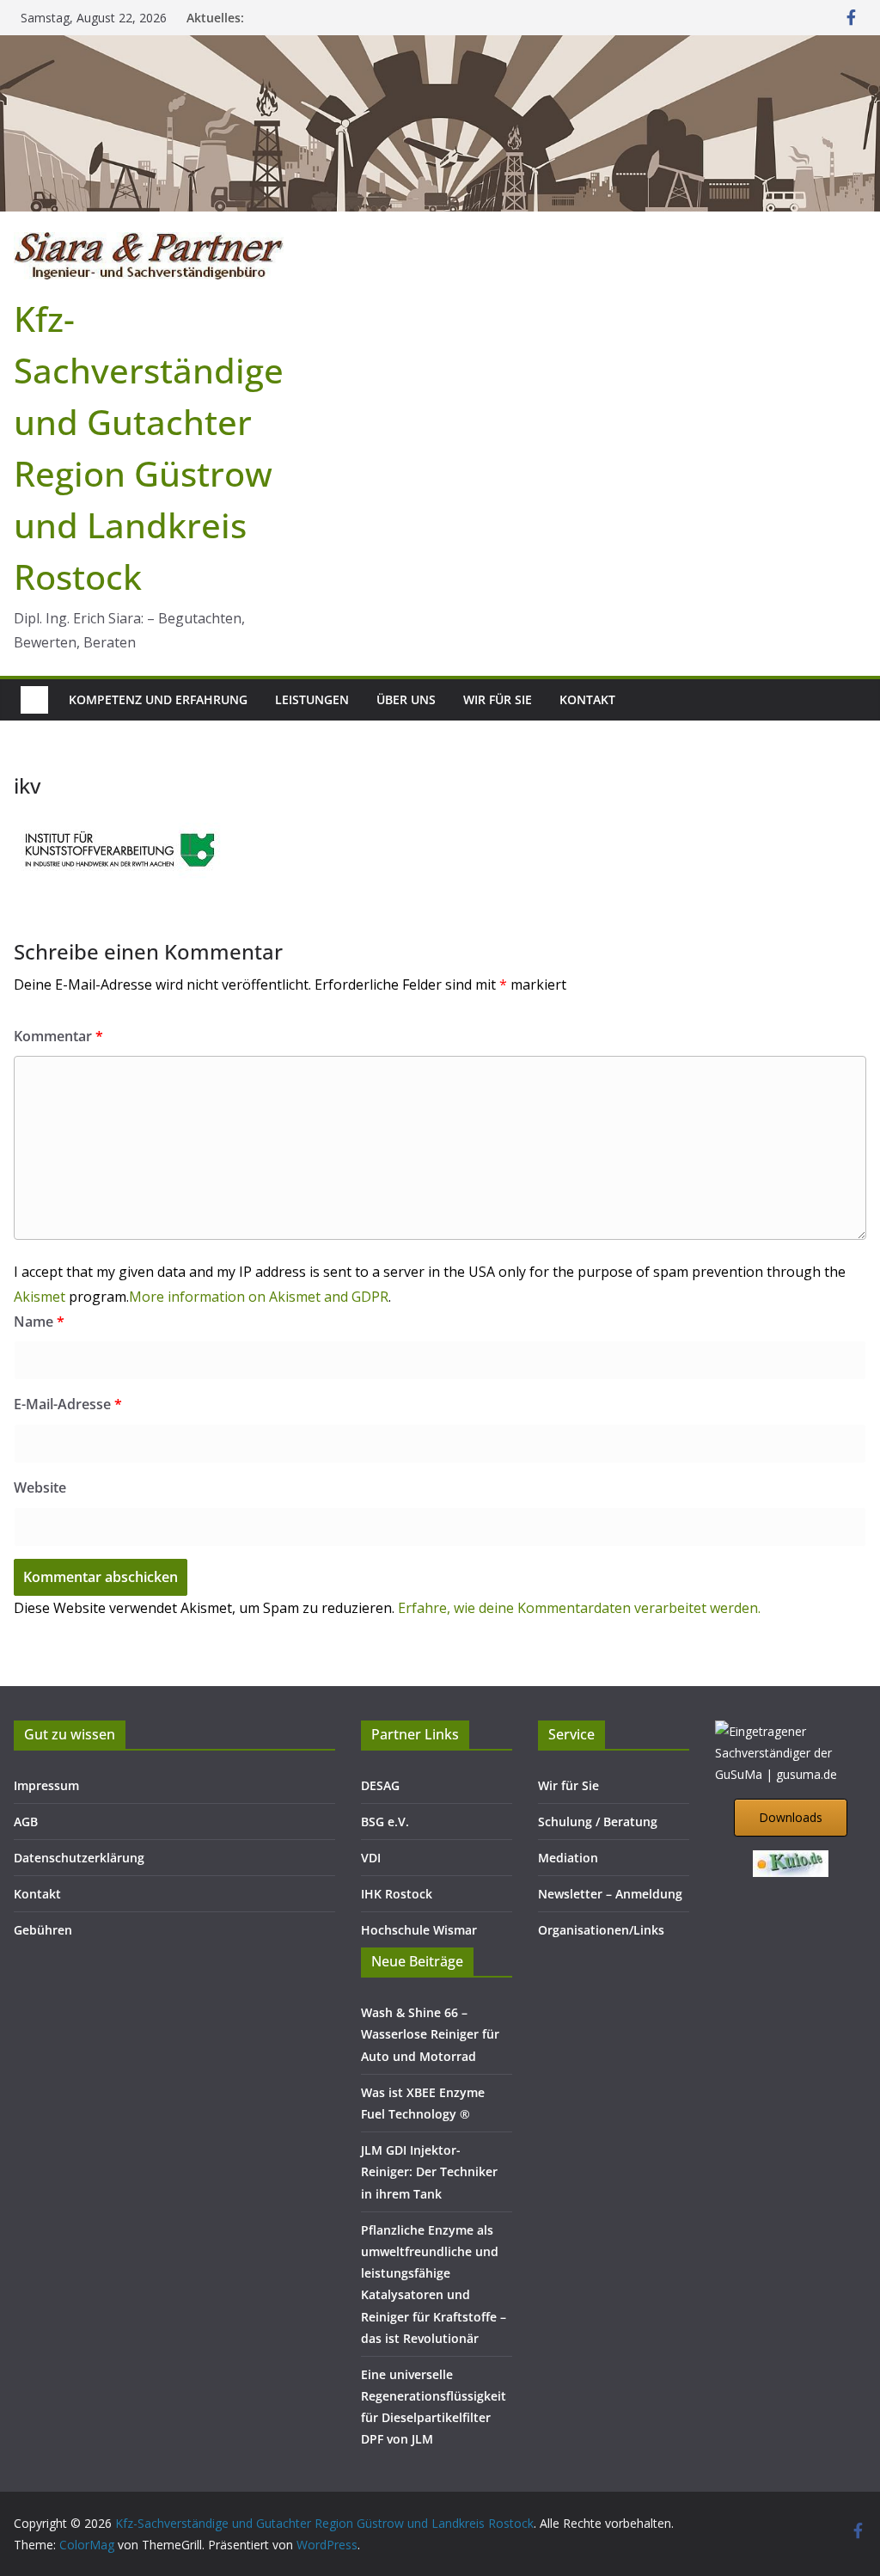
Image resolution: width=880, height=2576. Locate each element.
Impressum (46, 1785)
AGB (26, 1822)
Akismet (40, 1297)
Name (39, 1322)
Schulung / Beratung (598, 1822)
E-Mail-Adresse (68, 1404)
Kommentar (58, 1036)
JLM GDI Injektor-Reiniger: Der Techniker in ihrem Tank (429, 2171)
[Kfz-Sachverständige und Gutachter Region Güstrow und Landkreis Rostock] (440, 47)
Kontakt (587, 699)
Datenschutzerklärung (79, 1858)
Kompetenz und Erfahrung (158, 699)
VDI (371, 1858)
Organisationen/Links (601, 1930)
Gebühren (43, 1930)
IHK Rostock (397, 1894)
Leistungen (312, 699)
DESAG (380, 1785)
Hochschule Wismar (419, 1930)
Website (40, 1487)
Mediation (568, 1858)
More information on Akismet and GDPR (259, 1297)
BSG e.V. (385, 1822)
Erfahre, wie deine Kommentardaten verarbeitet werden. (579, 1608)
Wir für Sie (498, 699)
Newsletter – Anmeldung (610, 1894)
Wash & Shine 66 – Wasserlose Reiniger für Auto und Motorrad (430, 2034)
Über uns (406, 699)
